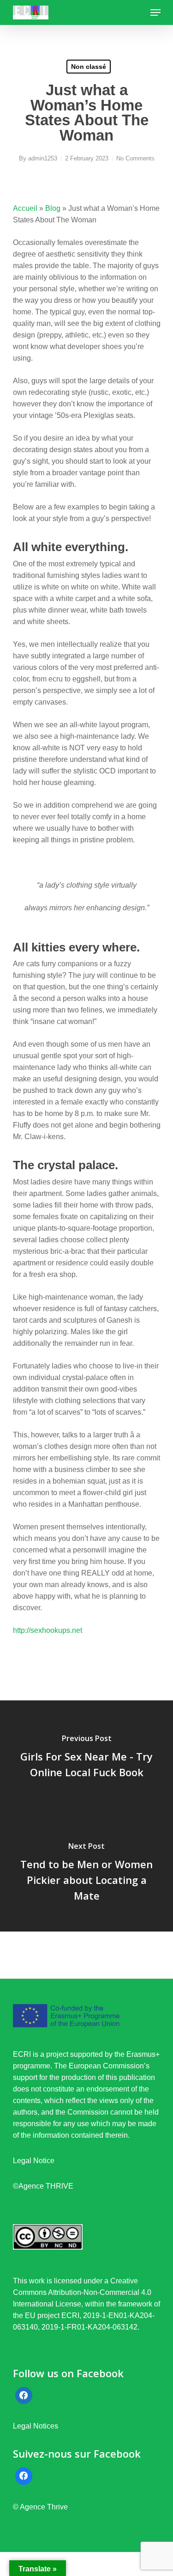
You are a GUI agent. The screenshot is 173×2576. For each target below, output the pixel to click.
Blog (53, 208)
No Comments (135, 158)
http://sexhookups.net (48, 1630)
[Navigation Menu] (155, 12)
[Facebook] (24, 2396)
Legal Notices (36, 2426)
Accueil (25, 208)
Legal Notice (34, 2161)
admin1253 (43, 158)
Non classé (89, 67)
